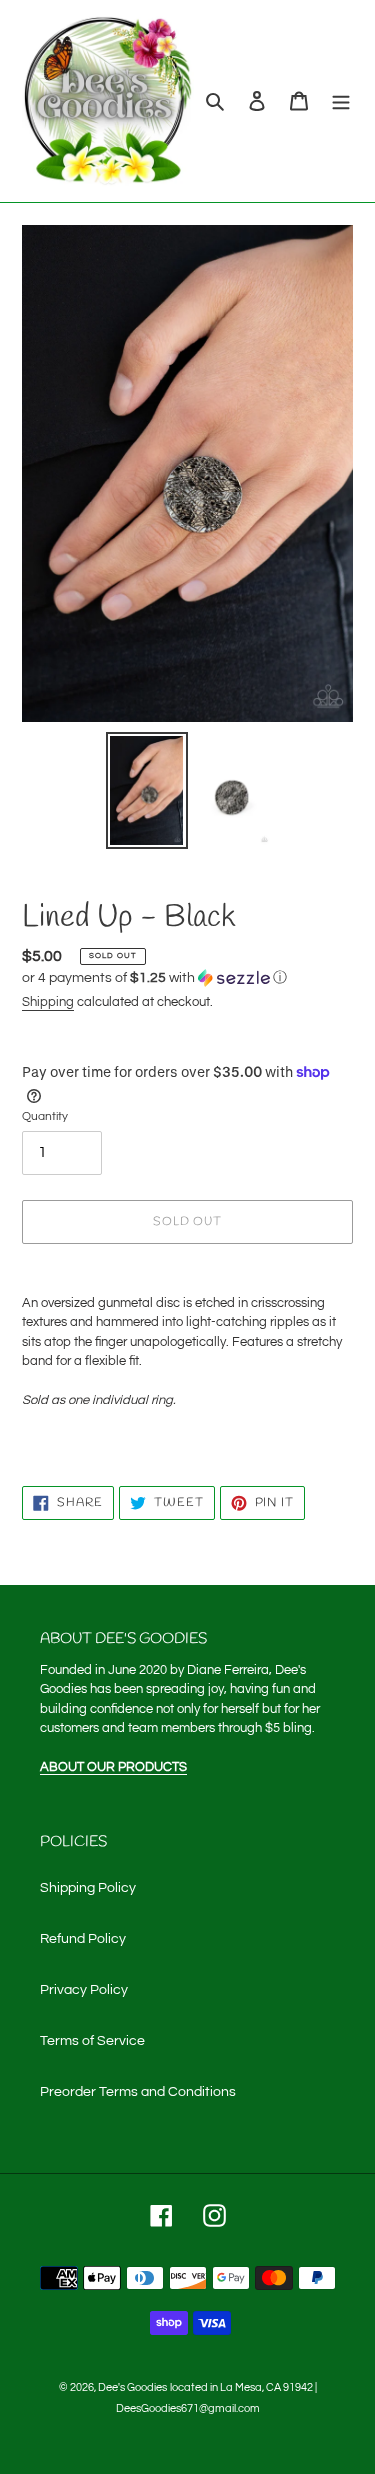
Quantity (45, 1116)
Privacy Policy (84, 1990)
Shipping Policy (88, 1888)
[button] (154, 978)
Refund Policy (83, 1939)
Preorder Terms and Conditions (138, 2092)
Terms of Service (92, 2041)
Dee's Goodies (132, 2387)
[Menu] (341, 101)
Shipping (48, 1002)
